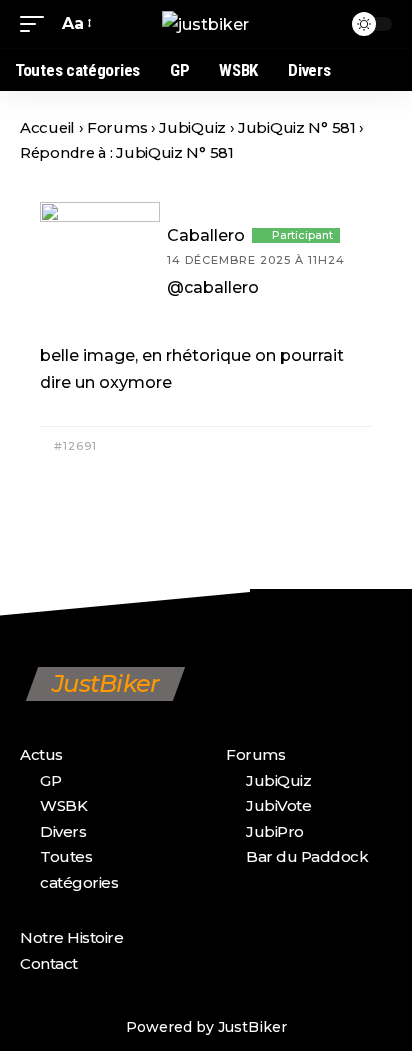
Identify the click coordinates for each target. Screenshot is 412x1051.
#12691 (73, 446)
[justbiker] (205, 24)
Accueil (47, 128)
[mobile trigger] (37, 23)
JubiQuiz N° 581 (297, 128)
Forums (117, 128)
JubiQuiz (192, 128)
